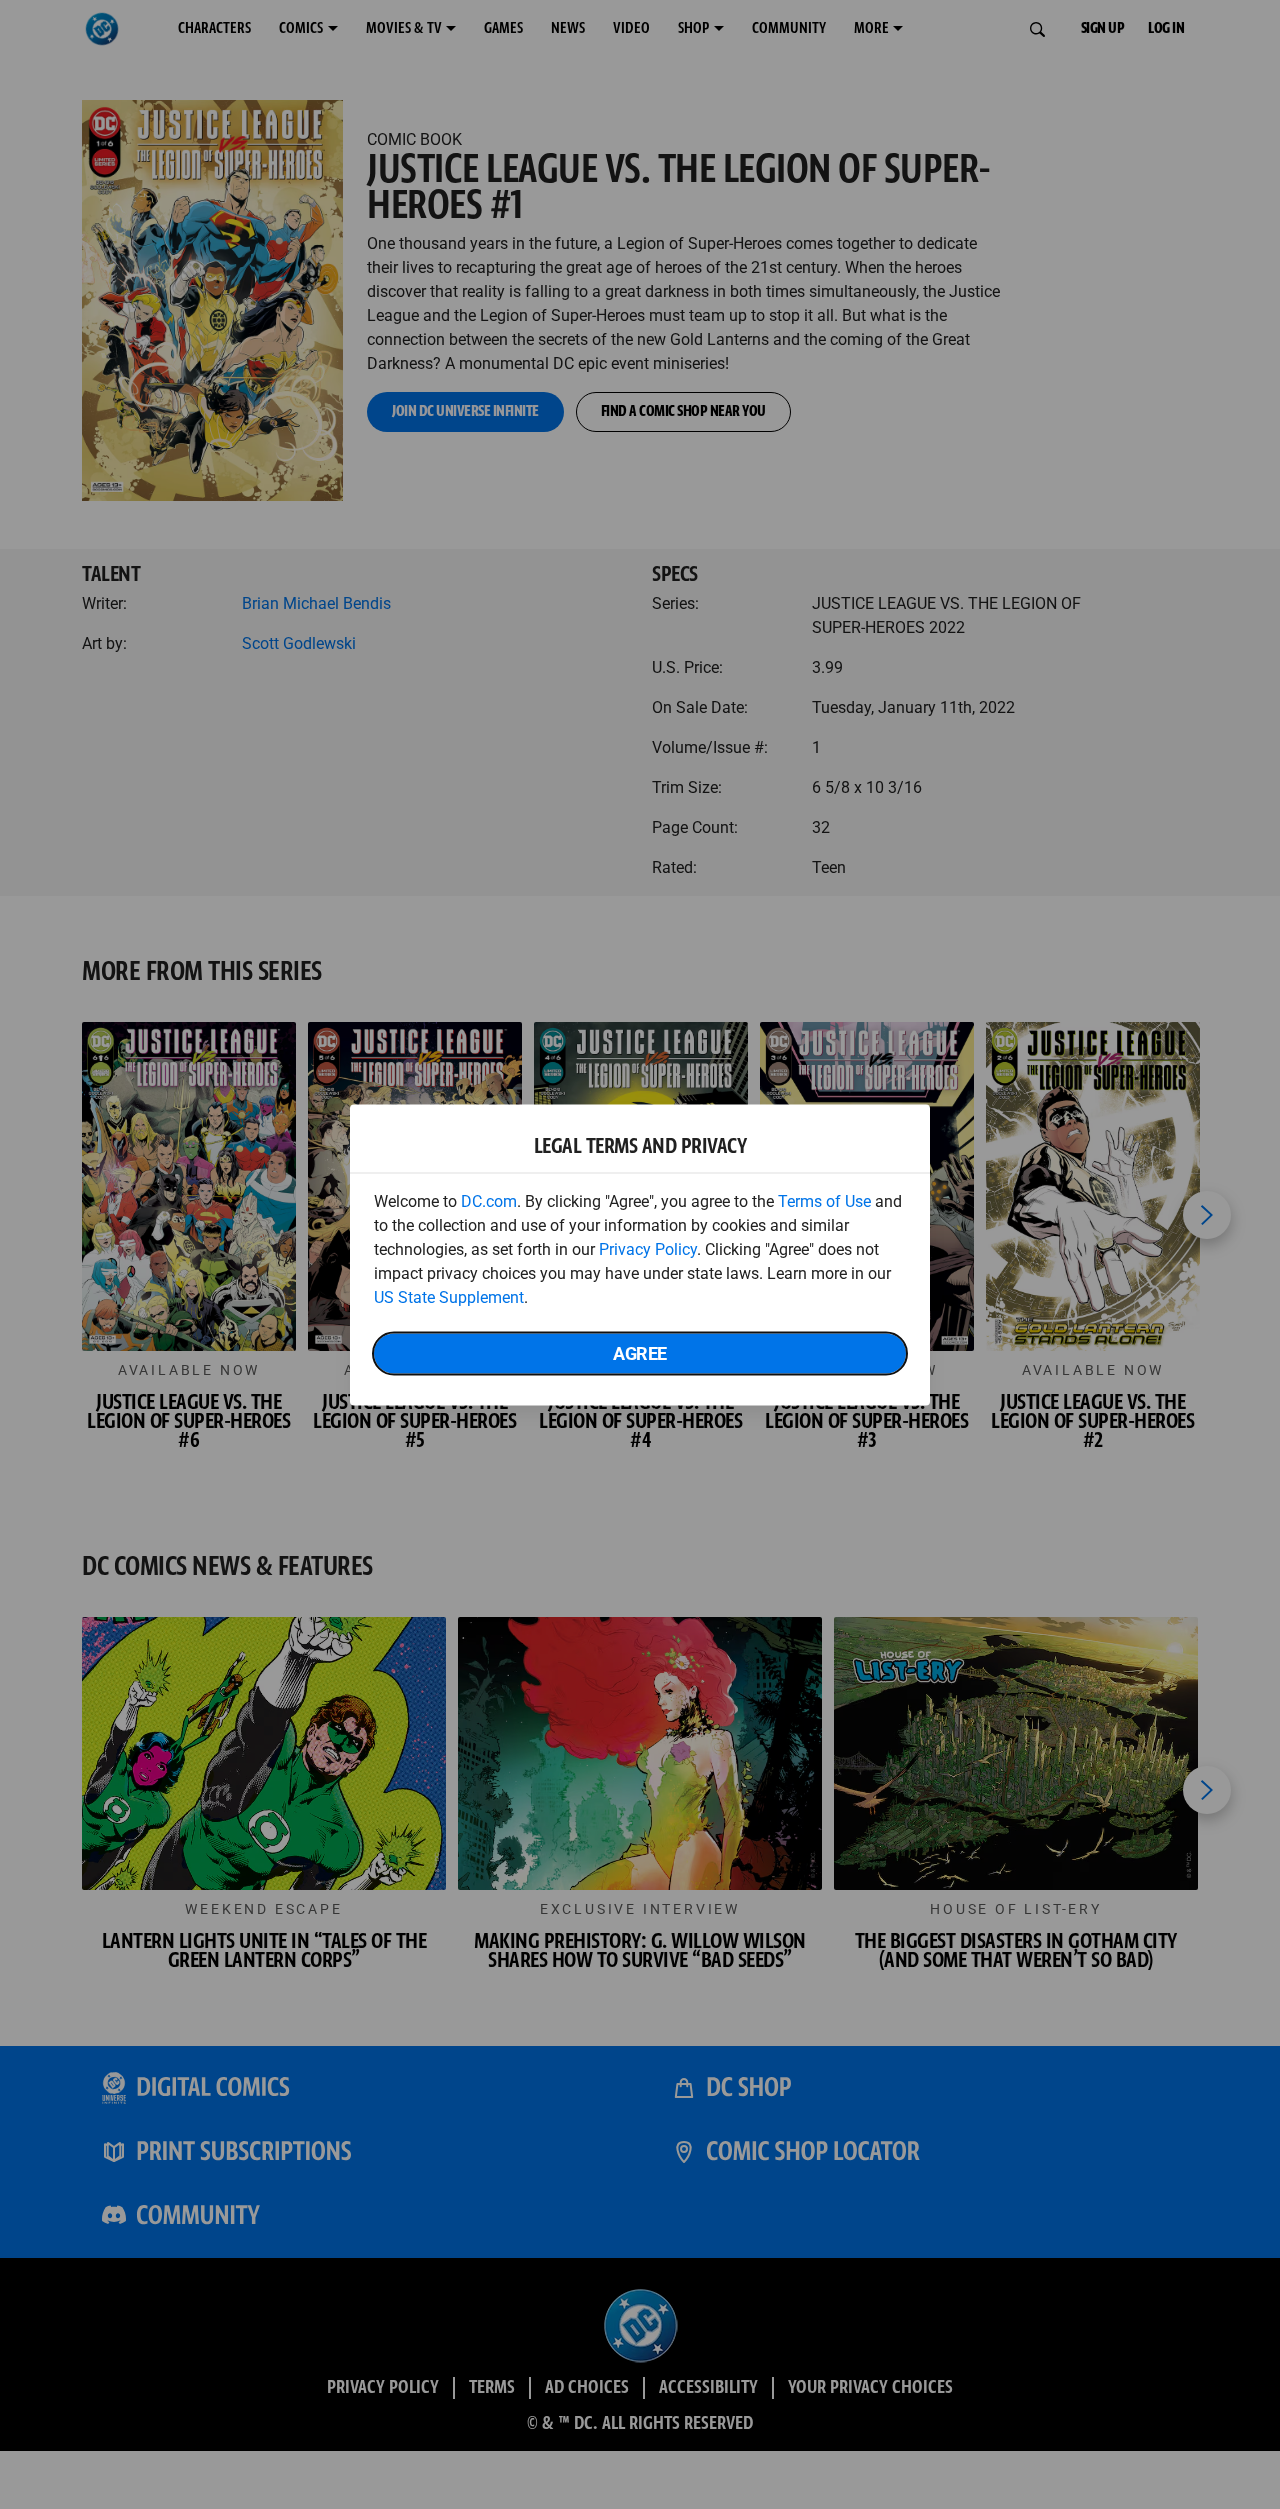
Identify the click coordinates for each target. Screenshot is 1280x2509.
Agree (640, 1352)
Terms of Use (824, 1200)
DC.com (489, 1200)
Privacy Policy (648, 1248)
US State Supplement (449, 1296)
